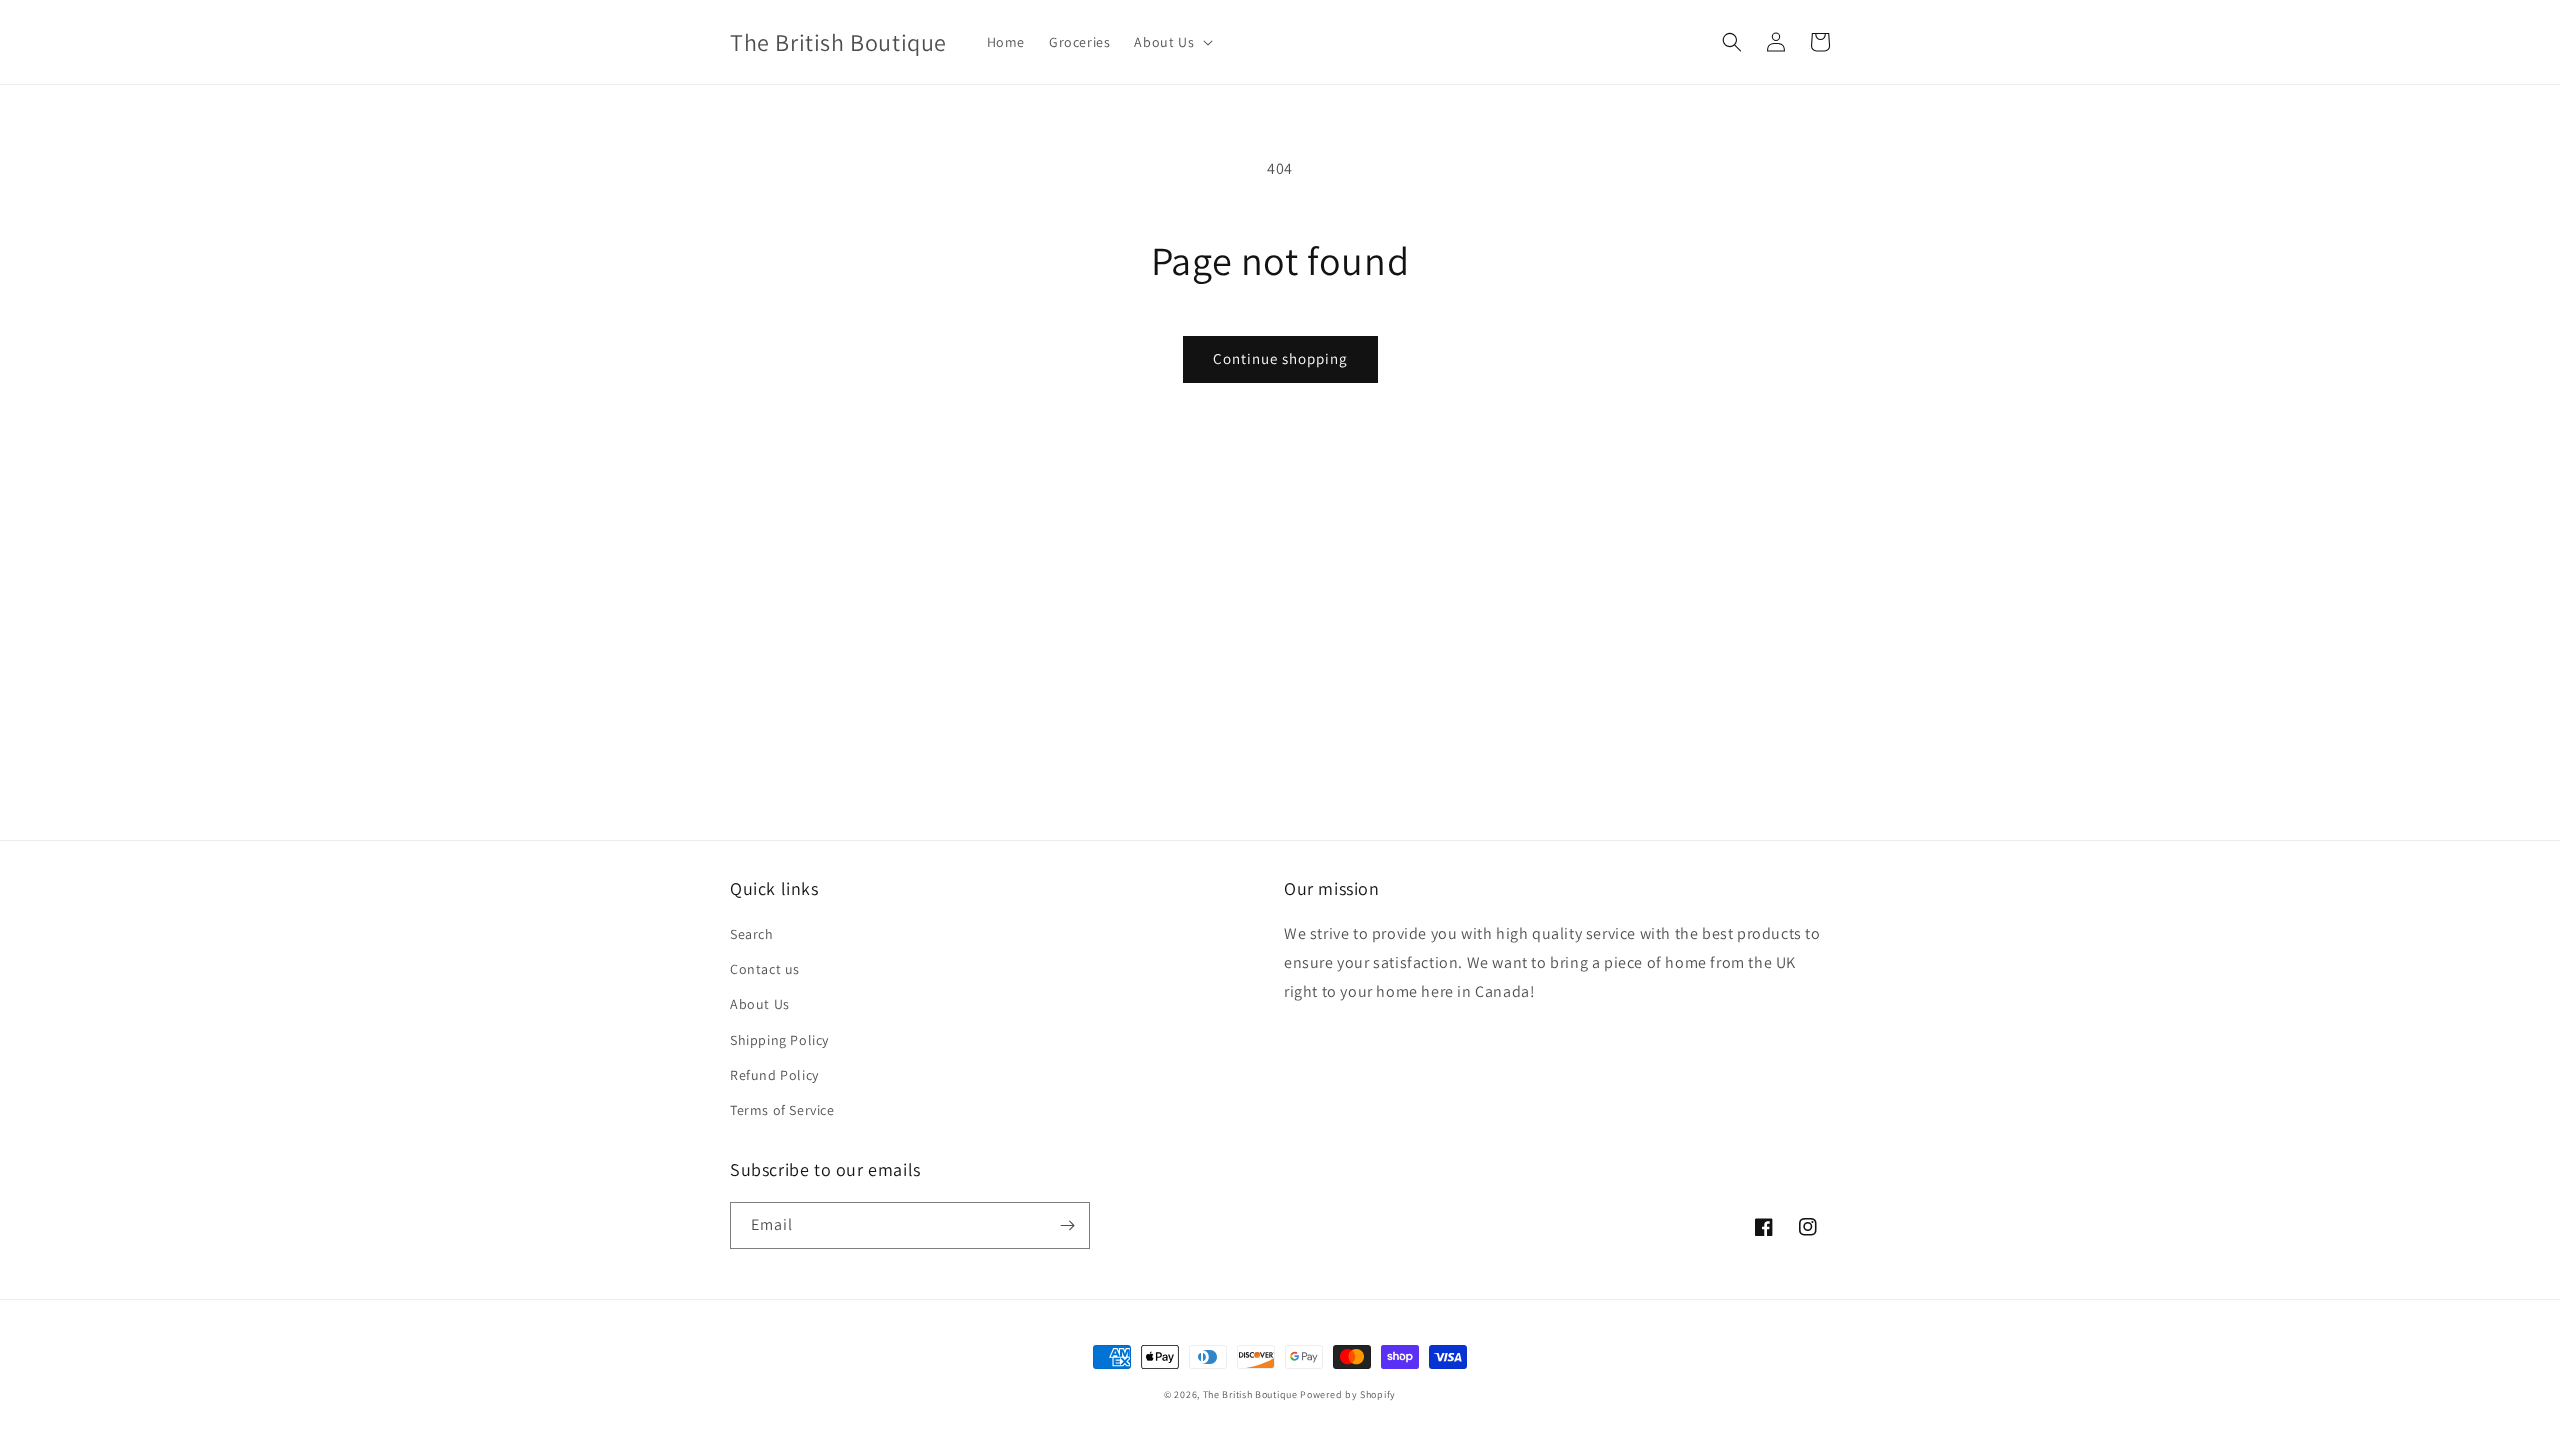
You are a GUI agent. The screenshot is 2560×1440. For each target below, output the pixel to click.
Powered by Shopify (1348, 1394)
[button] (1171, 42)
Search (752, 934)
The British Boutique (1252, 1394)
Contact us (765, 969)
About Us (760, 1004)
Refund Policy (774, 1075)
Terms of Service (782, 1110)
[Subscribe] (1067, 1225)
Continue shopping (1280, 358)
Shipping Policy (779, 1040)
